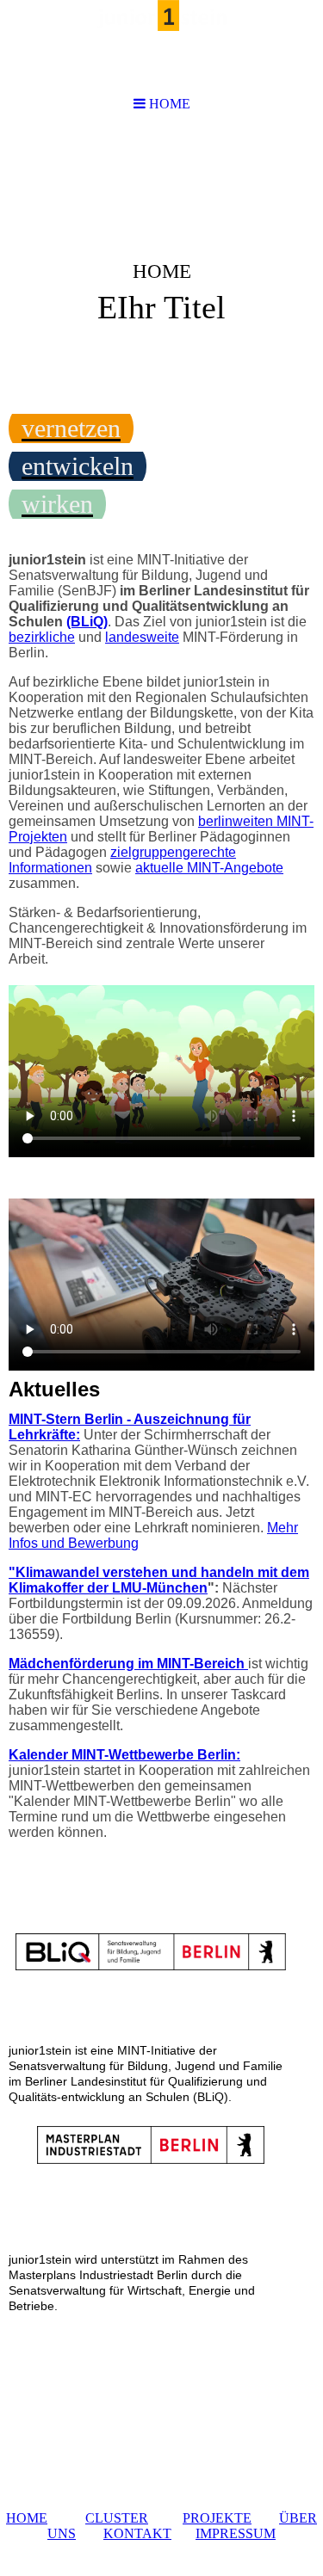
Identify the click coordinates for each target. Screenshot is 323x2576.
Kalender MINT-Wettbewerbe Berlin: (124, 1755)
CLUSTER (117, 2518)
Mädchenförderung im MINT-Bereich (128, 1664)
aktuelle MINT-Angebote (209, 868)
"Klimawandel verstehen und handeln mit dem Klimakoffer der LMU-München (159, 1580)
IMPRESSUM (236, 2533)
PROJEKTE (217, 2518)
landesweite (142, 637)
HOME (27, 2518)
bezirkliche (42, 637)
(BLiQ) (87, 622)
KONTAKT (137, 2533)
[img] (161, 263)
